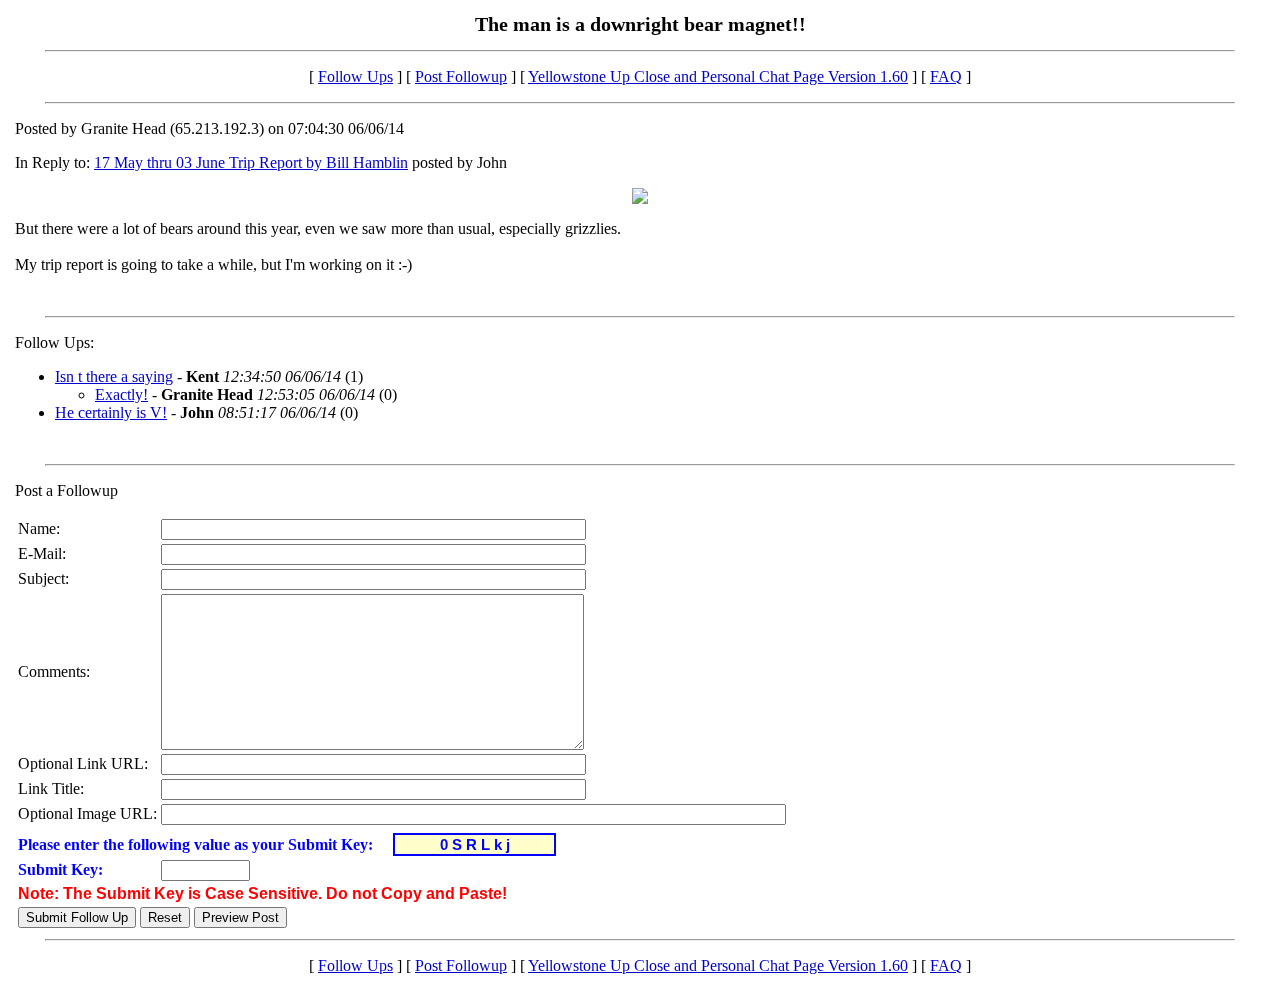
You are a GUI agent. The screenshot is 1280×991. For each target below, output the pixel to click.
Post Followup (461, 76)
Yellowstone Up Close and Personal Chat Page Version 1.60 (718, 76)
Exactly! (121, 394)
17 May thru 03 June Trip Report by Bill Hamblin (251, 162)
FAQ (946, 76)
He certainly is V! (111, 412)
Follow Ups (355, 76)
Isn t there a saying (114, 376)
